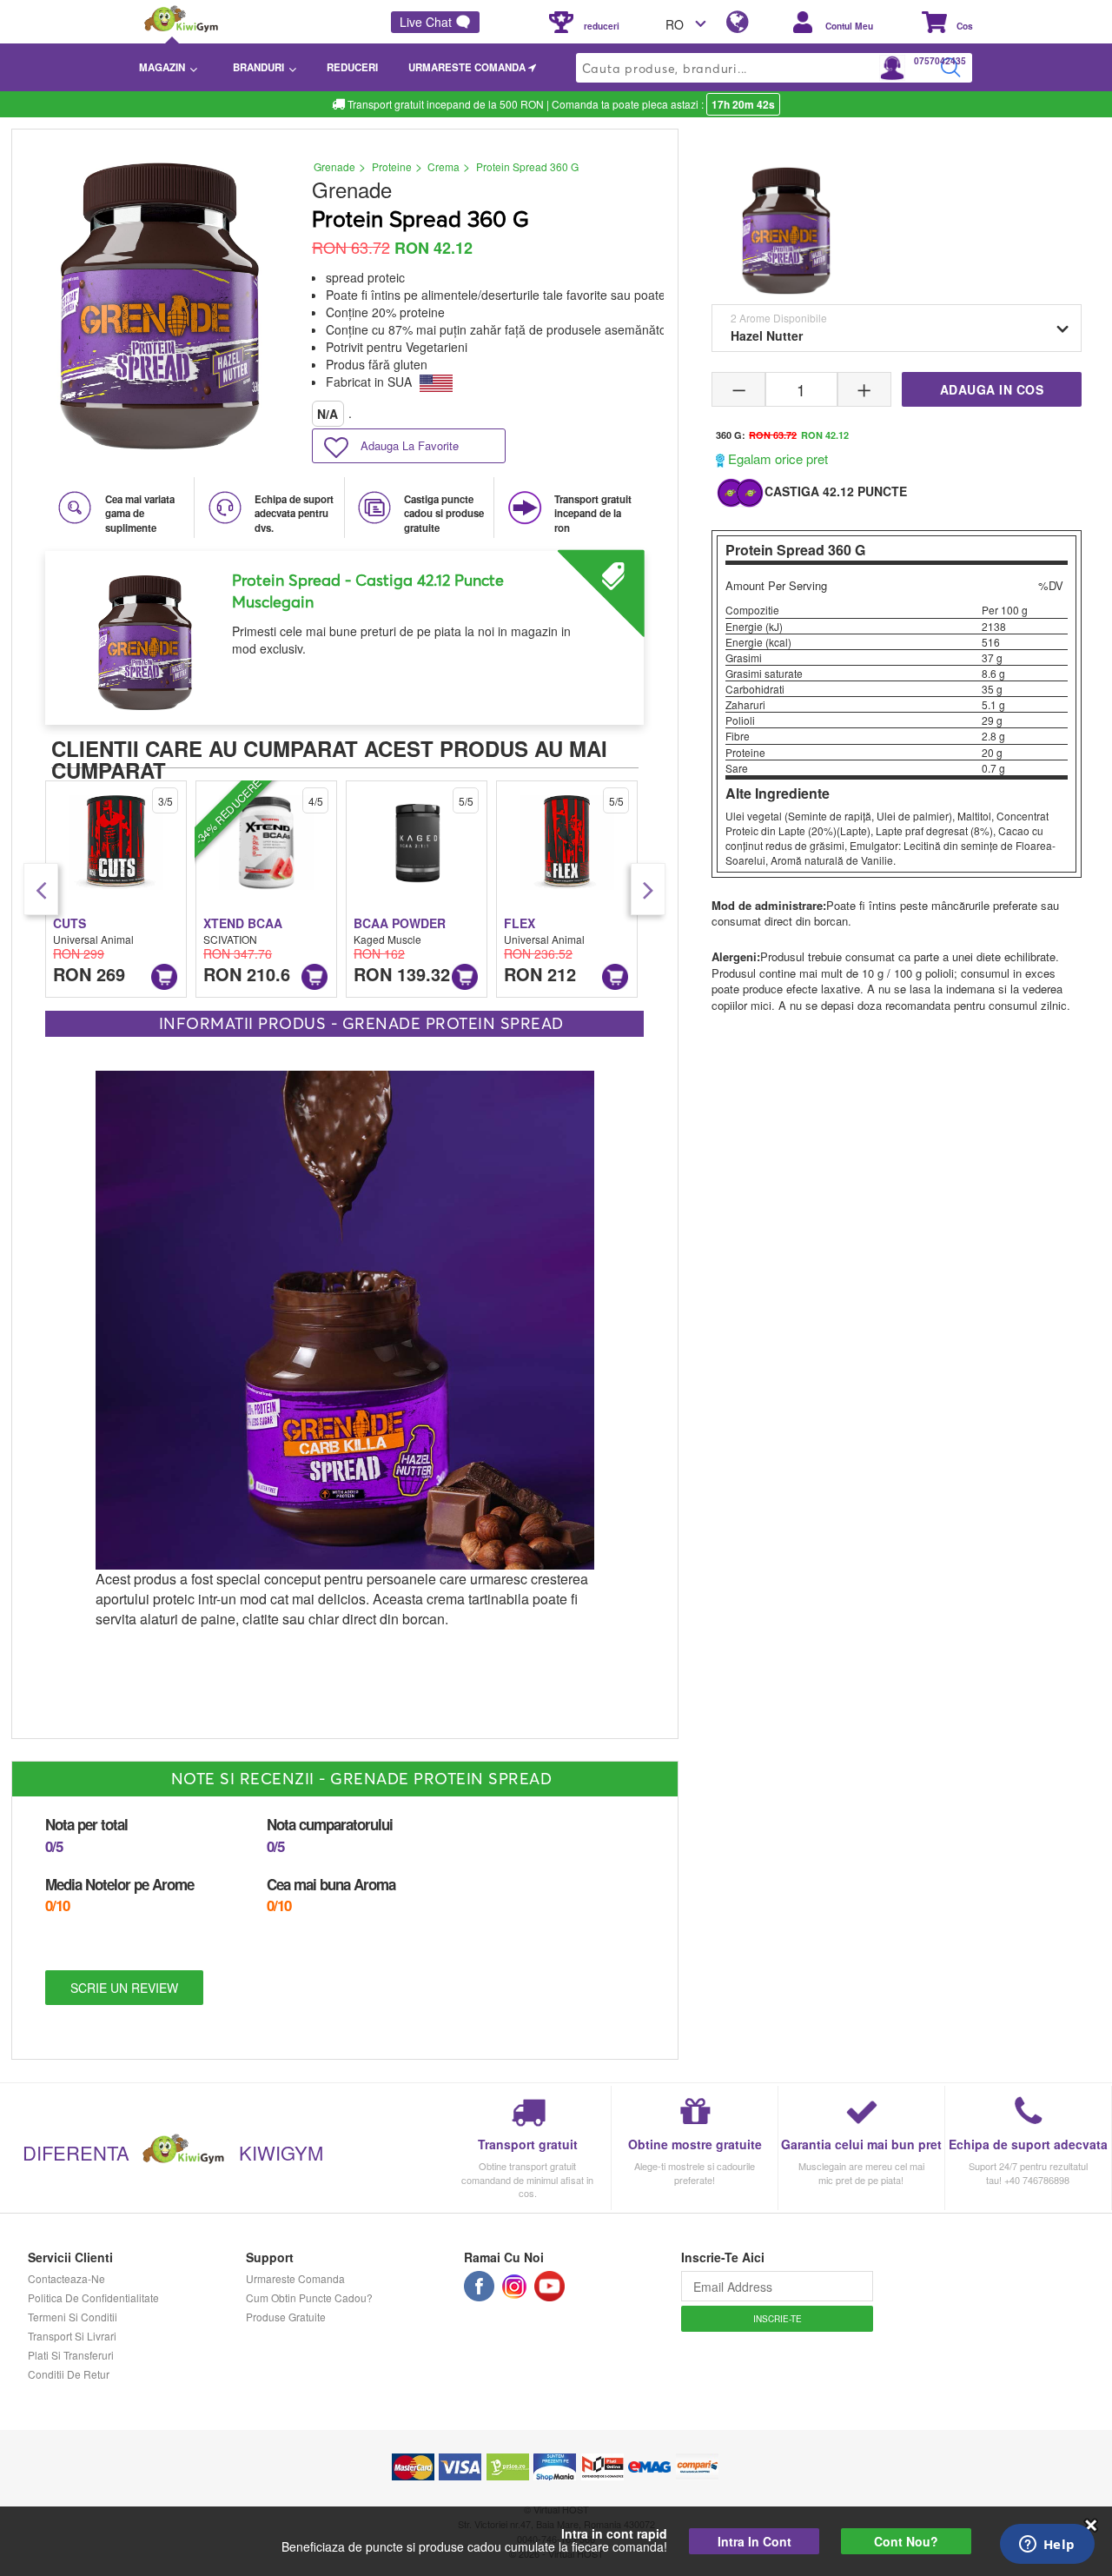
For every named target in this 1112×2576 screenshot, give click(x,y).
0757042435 (940, 60)
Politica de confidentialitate (93, 2297)
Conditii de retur (69, 2374)
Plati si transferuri (71, 2355)
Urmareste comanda (295, 2278)
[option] (344, 631)
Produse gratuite (286, 2317)
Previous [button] (41, 889)
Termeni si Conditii (73, 2317)
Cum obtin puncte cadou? (309, 2297)
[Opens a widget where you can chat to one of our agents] (1047, 2546)
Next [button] (648, 889)
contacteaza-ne (66, 2278)
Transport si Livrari (72, 2336)
